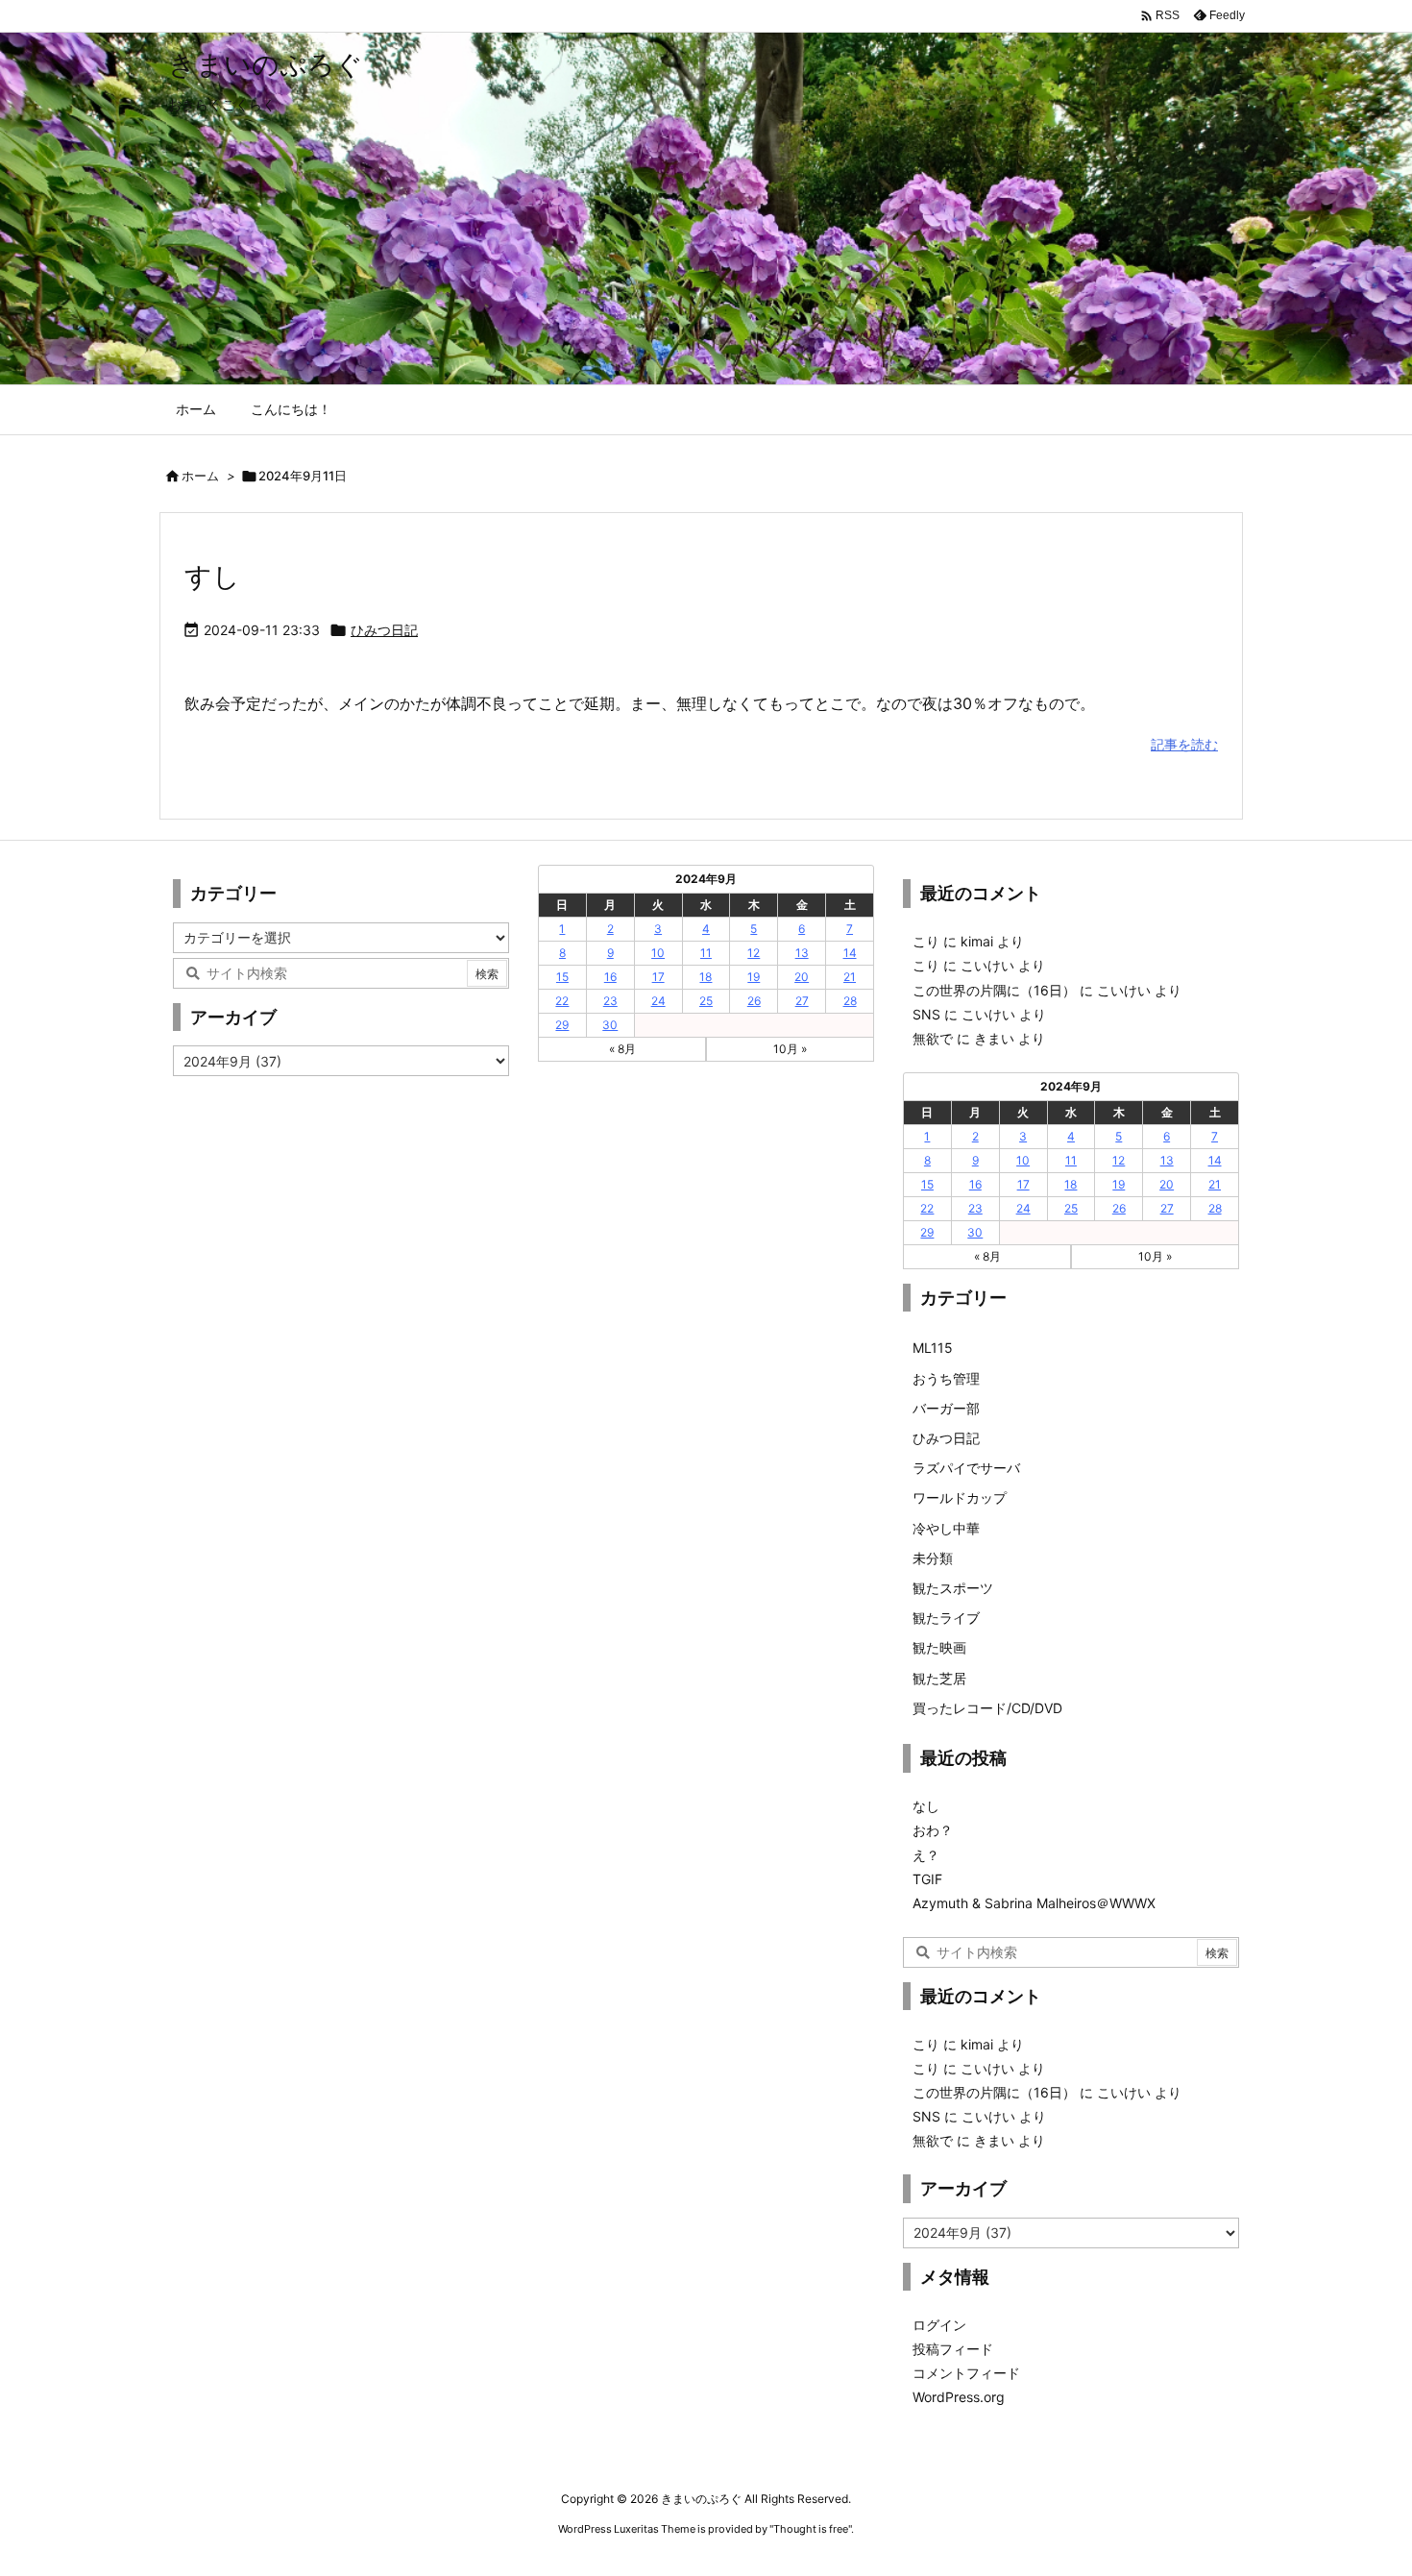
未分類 (933, 1558)
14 (850, 953)
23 (610, 1001)
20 (802, 977)
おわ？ (933, 1830)
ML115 (933, 1348)
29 (562, 1025)
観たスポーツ (953, 1588)
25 (706, 1001)
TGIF (927, 1879)
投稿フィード (953, 2349)
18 (706, 977)
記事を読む (1184, 744)
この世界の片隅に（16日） (994, 990)
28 (850, 1001)
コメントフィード (966, 2373)
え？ (926, 1855)
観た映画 (939, 1647)
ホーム (200, 476)
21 (850, 977)
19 (754, 977)
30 (610, 1025)
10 (658, 953)
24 (658, 1001)
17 (658, 977)
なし (926, 1806)
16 (610, 977)
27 (802, 1001)
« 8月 (622, 1049)
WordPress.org (959, 2397)
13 (802, 953)
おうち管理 (946, 1378)
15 (562, 977)
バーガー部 (946, 1408)
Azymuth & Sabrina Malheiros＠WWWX (1034, 1903)
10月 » (790, 1049)
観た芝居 (939, 1678)
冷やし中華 (946, 1528)
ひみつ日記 (384, 630)
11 (706, 953)
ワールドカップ (960, 1497)
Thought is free (811, 2529)
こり (926, 941)
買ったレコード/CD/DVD (987, 1708)
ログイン (939, 2325)
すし (212, 577)
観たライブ (946, 1618)
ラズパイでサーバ (966, 1468)
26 (754, 1001)
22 (562, 1001)
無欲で (933, 1038)
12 (754, 953)
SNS (926, 1014)
